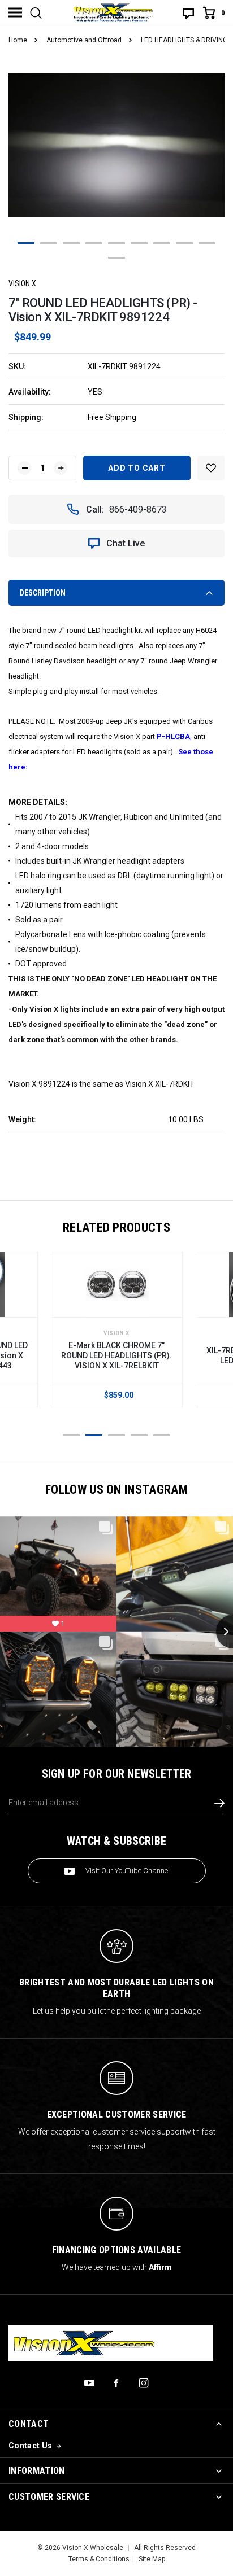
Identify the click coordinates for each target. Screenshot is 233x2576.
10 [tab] (116, 258)
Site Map (152, 2559)
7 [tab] (162, 243)
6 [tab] (139, 243)
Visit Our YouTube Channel (128, 1871)
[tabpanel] (116, 145)
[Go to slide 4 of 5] (139, 1435)
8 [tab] (184, 243)
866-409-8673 (138, 509)
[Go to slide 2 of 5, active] (94, 1435)
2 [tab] (49, 243)
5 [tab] (116, 243)
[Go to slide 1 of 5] (71, 1435)
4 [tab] (94, 243)
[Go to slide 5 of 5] (162, 1435)
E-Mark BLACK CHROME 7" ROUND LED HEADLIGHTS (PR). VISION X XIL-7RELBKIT (116, 1355)
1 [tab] (26, 243)
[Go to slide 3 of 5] (116, 1435)
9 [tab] (207, 243)
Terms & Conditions (99, 2559)
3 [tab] (71, 243)
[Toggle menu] (15, 12)
